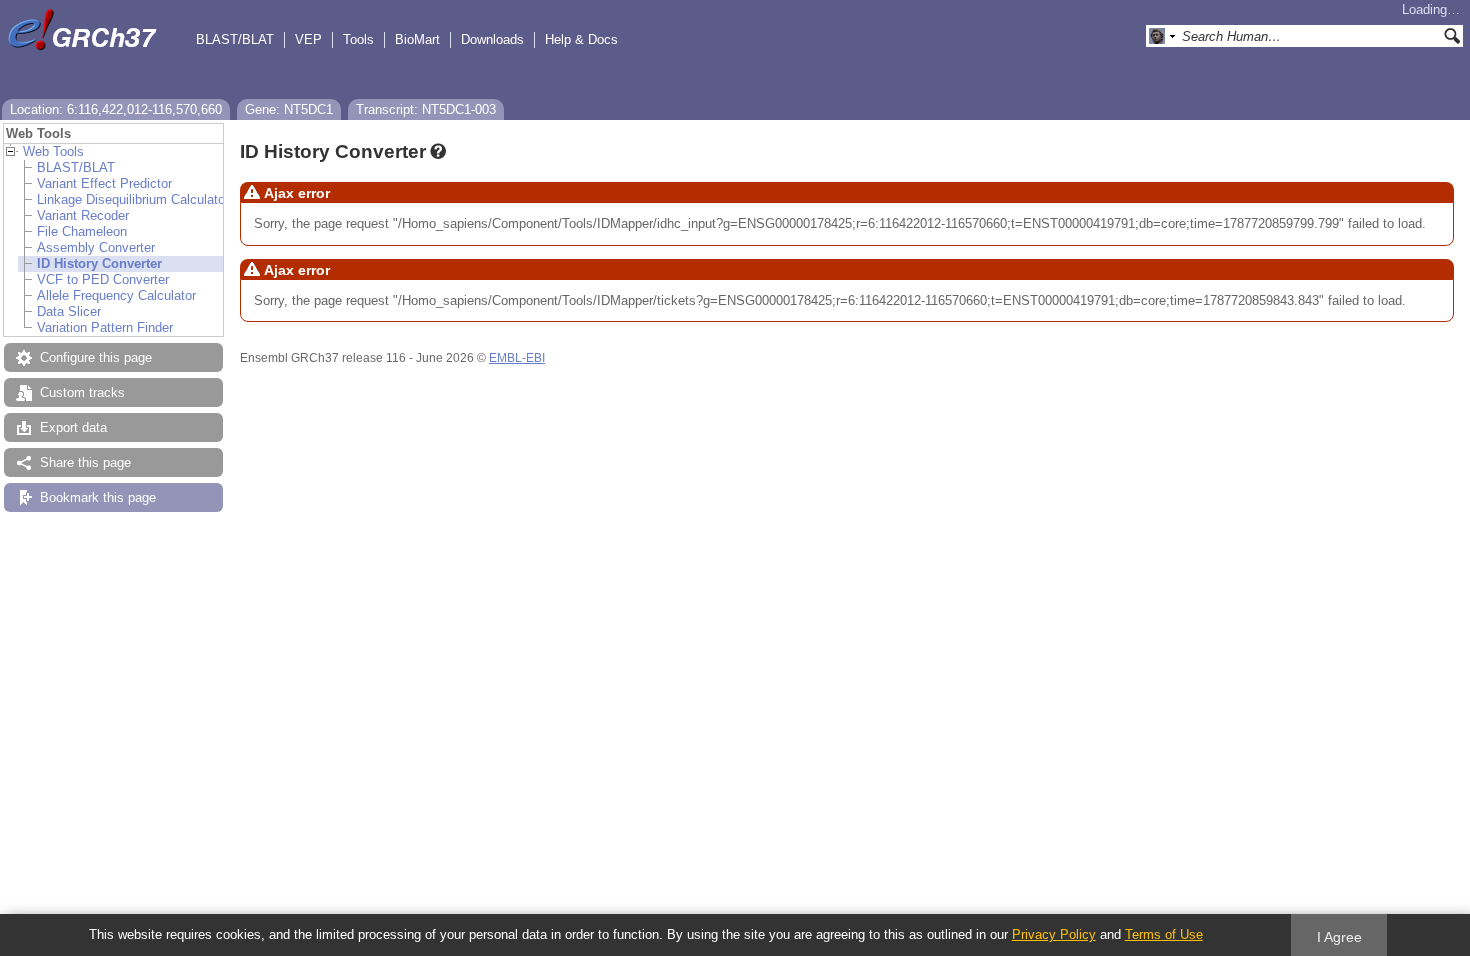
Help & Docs (581, 39)
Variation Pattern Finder (105, 327)
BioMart (417, 39)
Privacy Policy (1054, 934)
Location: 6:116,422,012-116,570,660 (116, 109)
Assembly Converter (96, 247)
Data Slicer (69, 311)
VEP (308, 39)
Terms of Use (1164, 934)
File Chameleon (82, 231)
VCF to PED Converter (103, 279)
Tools (358, 39)
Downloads (492, 39)
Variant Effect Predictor (104, 183)
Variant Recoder (83, 215)
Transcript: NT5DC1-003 (426, 109)
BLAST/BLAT (235, 39)
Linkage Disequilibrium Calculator (133, 199)
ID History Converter (99, 263)
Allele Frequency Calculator (116, 295)
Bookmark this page (98, 497)
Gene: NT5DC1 (289, 109)
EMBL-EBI (517, 358)
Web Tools (53, 151)
